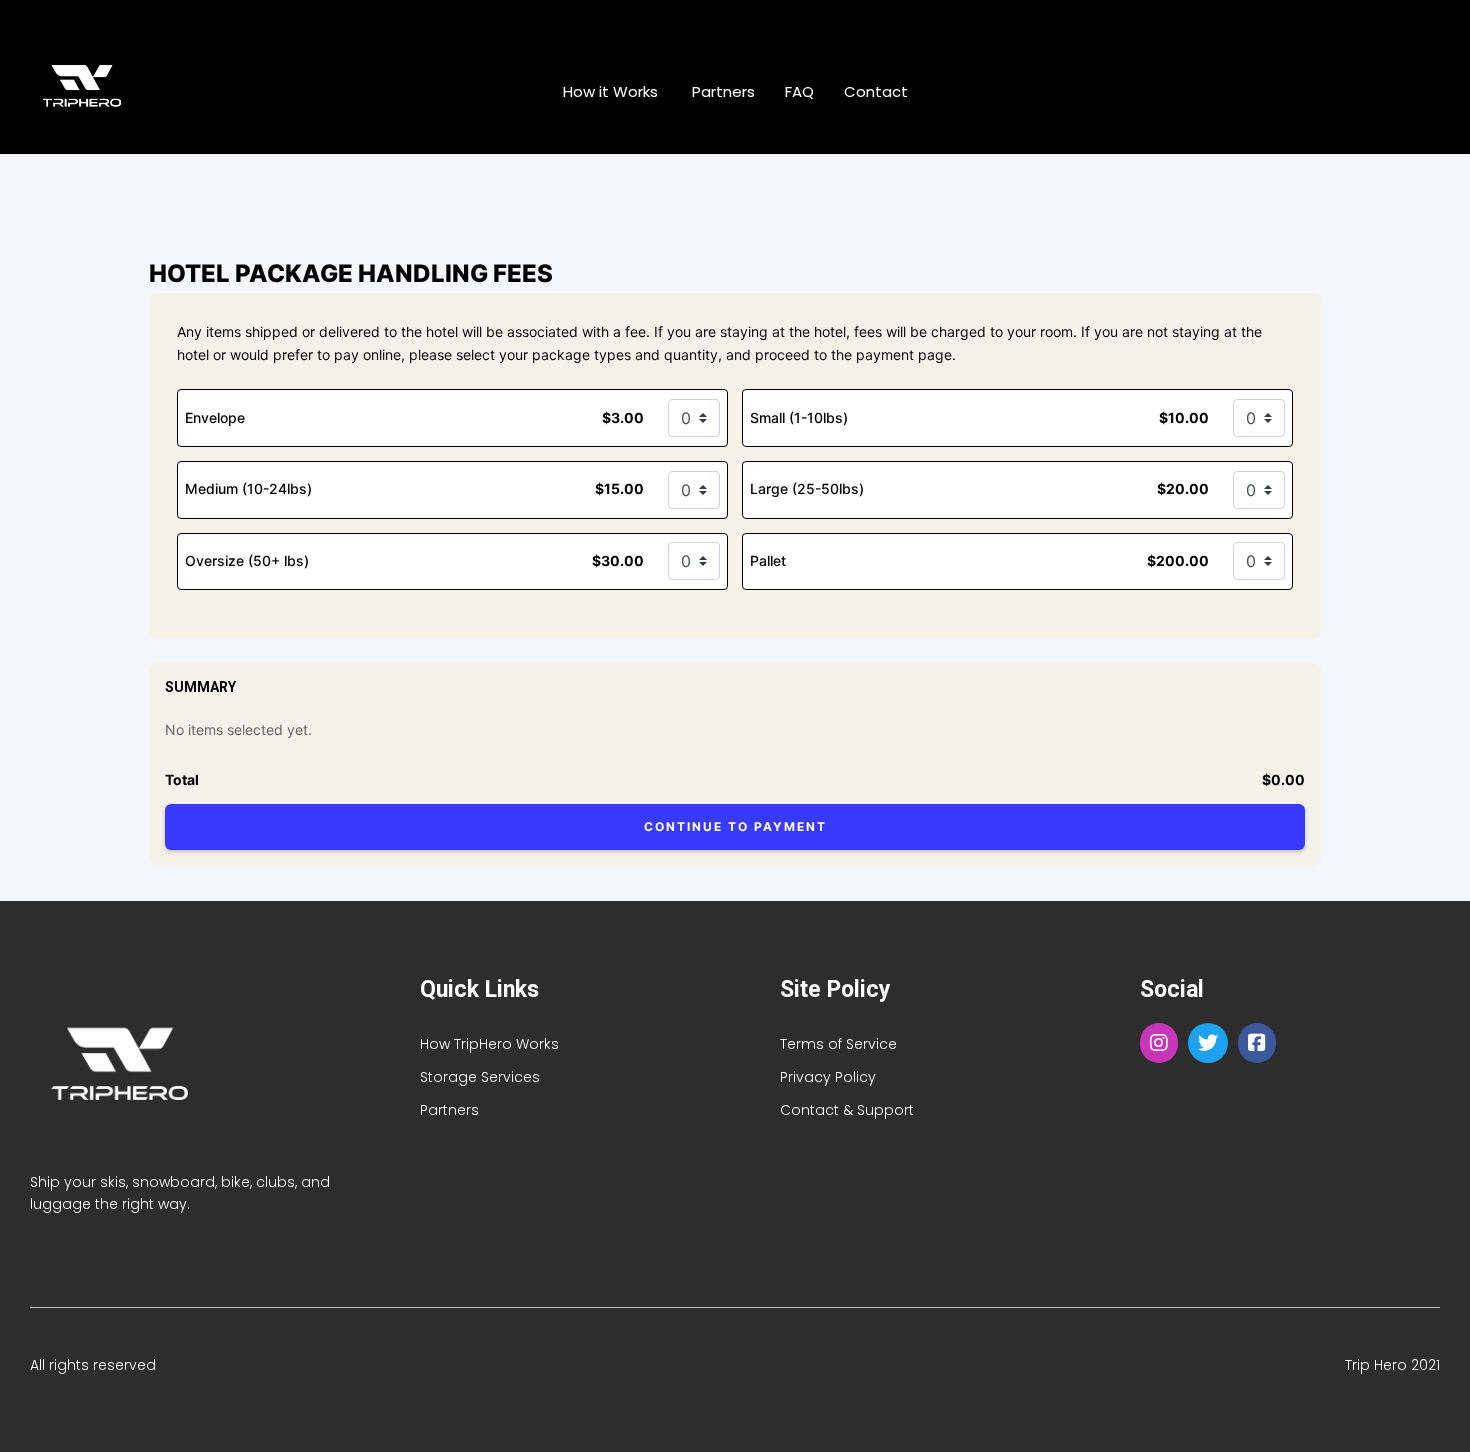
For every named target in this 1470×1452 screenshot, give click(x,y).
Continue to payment (735, 826)
